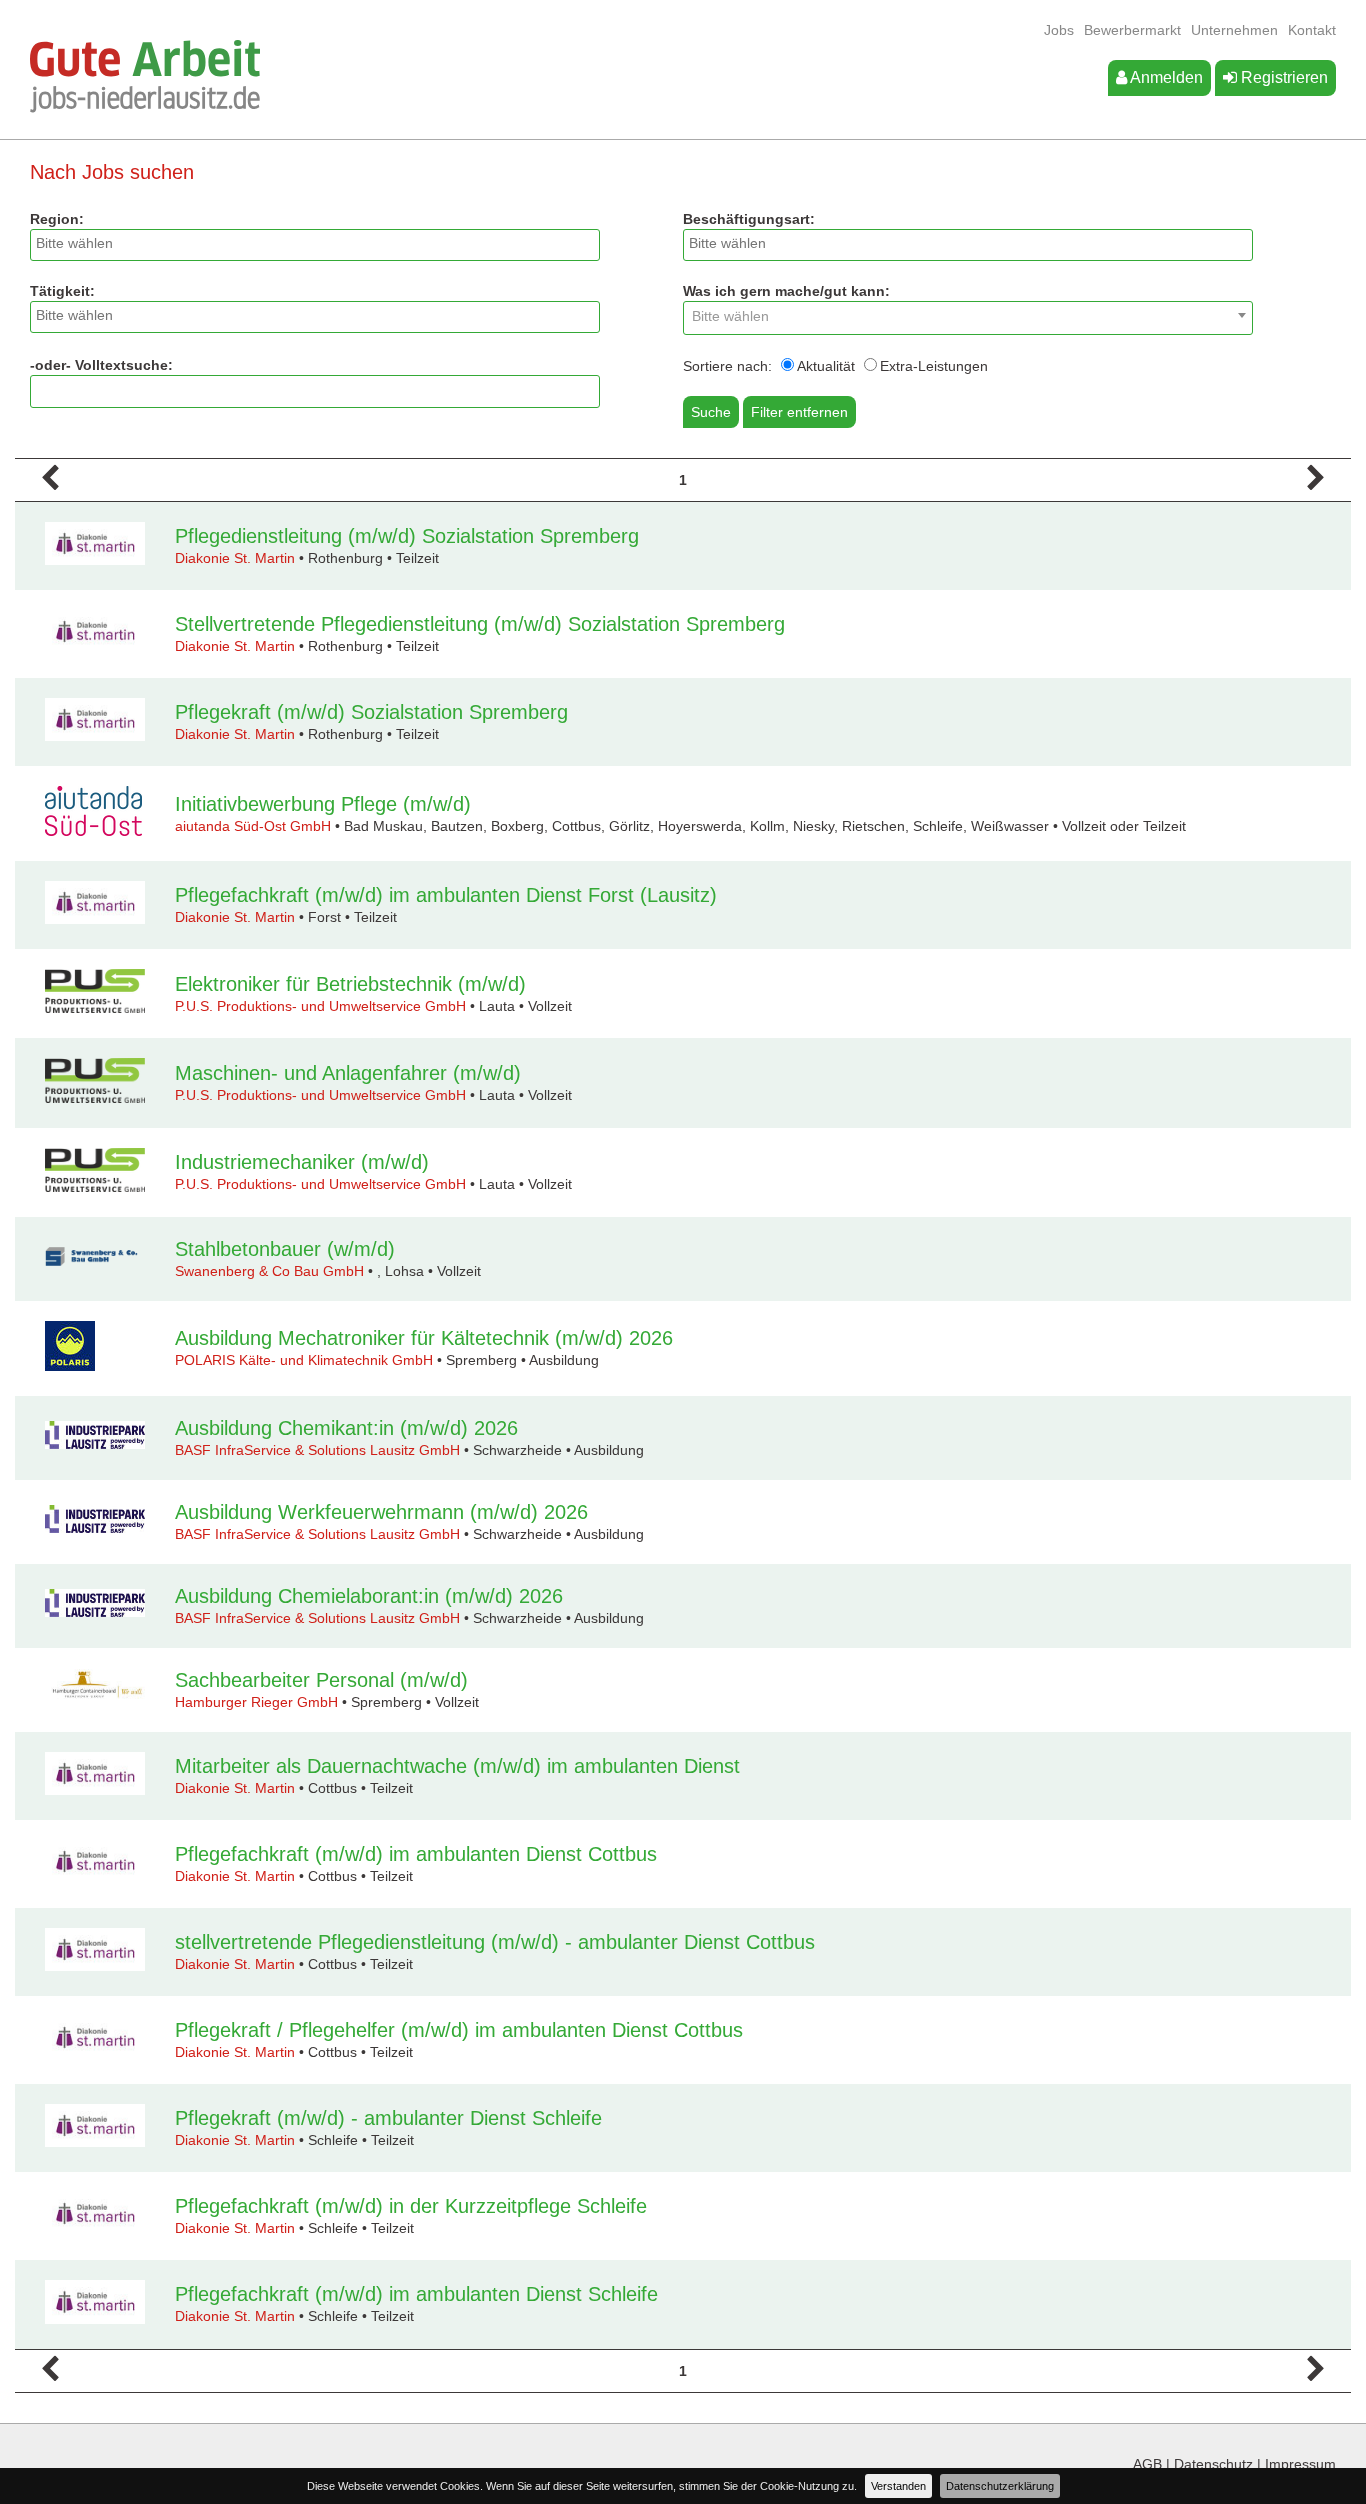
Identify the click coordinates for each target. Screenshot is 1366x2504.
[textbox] (320, 243)
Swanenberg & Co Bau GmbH (269, 1271)
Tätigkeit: (62, 291)
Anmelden (1165, 77)
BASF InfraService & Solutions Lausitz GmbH (317, 1450)
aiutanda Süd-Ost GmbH (253, 826)
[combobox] (315, 245)
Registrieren (1282, 77)
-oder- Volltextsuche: (101, 365)
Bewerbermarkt (1132, 30)
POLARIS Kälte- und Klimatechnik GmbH (304, 1360)
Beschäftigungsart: (749, 219)
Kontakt (1312, 30)
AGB (1147, 2464)
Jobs (1059, 30)
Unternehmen (1234, 30)
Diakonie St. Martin (235, 558)
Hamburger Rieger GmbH (256, 1702)
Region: (57, 219)
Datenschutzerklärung (1000, 2486)
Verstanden (898, 2486)
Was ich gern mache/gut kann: (786, 291)
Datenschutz (1213, 2464)
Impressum (1300, 2464)
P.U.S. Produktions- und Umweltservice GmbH (320, 1006)
